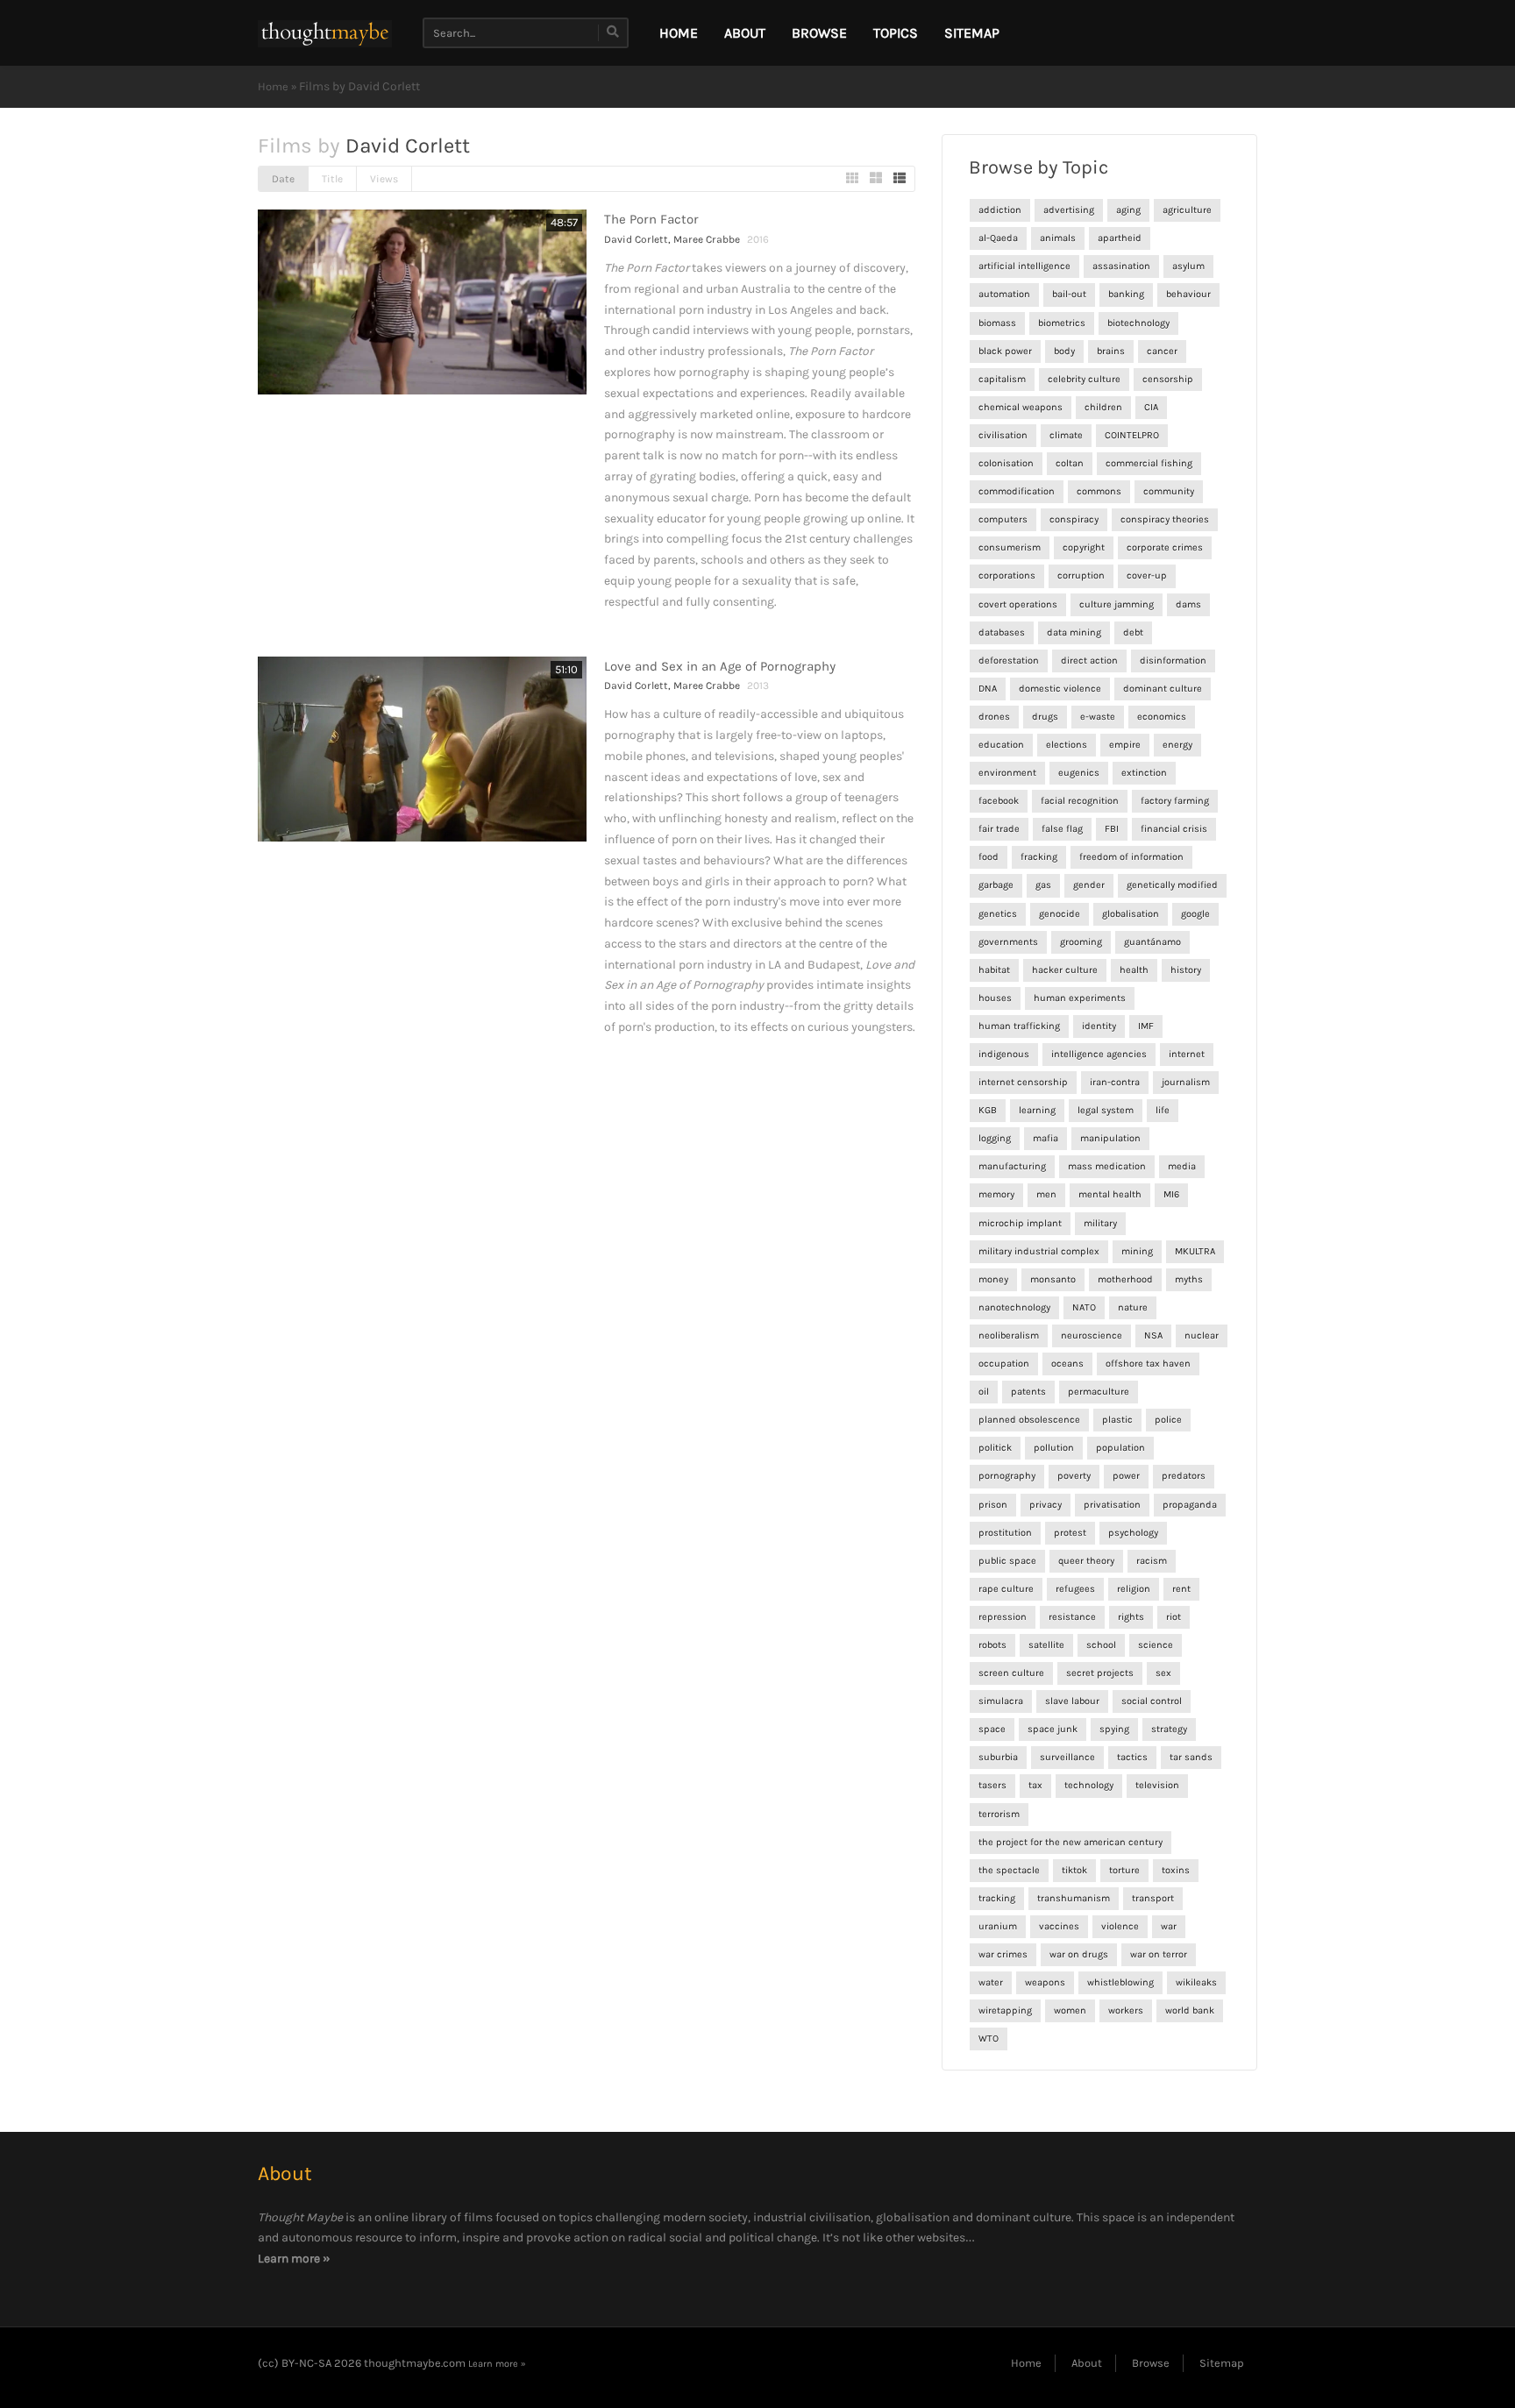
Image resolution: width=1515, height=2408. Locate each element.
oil (984, 1392)
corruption (1081, 575)
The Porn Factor (651, 219)
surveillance (1067, 1757)
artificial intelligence (1024, 266)
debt (1133, 632)
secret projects (1100, 1673)
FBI (1112, 829)
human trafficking (1019, 1026)
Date (283, 179)
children (1103, 407)
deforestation (1009, 661)
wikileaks (1196, 1982)
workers (1126, 2010)
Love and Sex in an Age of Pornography (720, 666)
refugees (1075, 1589)
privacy (1046, 1505)
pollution (1054, 1448)
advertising (1069, 210)
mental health (1110, 1194)
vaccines (1059, 1926)
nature (1133, 1307)
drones (994, 717)
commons (1099, 491)
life (1163, 1110)
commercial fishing (1149, 463)
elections (1067, 745)
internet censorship (1023, 1082)
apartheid (1120, 238)
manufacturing (1012, 1166)
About (745, 33)
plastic (1117, 1420)
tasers (992, 1785)
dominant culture (1163, 689)
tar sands (1191, 1757)
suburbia (998, 1757)
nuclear (1202, 1335)
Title (332, 179)
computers (1003, 519)
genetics (998, 914)
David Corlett (636, 239)
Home (273, 86)
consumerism (1010, 547)
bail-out (1069, 294)
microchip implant (1020, 1223)
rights (1131, 1617)
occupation (1004, 1364)
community (1169, 491)
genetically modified (1172, 885)
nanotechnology (1014, 1307)
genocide (1060, 914)
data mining (1074, 632)
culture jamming (1117, 604)
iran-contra (1115, 1082)
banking (1126, 294)
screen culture (1011, 1673)
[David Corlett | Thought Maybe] (325, 33)
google (1195, 914)
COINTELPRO (1132, 435)
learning (1037, 1110)
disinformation (1173, 661)
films (478, 2217)
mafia (1046, 1138)
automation (1004, 294)
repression (1003, 1617)
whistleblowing (1120, 1982)
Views (384, 179)
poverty (1074, 1476)
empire (1125, 745)
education (1001, 745)
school (1101, 1645)
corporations (1007, 575)
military (1100, 1223)
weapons (1045, 1982)
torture (1124, 1870)
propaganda (1190, 1505)
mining (1137, 1251)
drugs (1045, 717)
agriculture (1187, 210)
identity (1099, 1026)
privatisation (1112, 1505)
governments (1008, 942)
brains (1111, 351)
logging (995, 1138)
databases (1002, 632)
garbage (996, 885)
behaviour (1188, 294)
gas (1043, 885)
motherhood (1125, 1279)
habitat (994, 970)
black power (1005, 351)
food (989, 857)
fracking (1039, 857)
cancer (1162, 351)
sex (1163, 1673)
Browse (819, 33)
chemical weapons (1021, 407)
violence (1120, 1926)
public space (1007, 1561)
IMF (1146, 1026)
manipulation (1110, 1138)
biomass (997, 323)
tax (1035, 1785)
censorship (1168, 379)
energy (1177, 745)
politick (995, 1448)
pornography (1007, 1476)
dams (1188, 604)
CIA (1151, 407)
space (992, 1729)
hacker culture (1065, 970)
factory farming (1175, 801)
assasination (1121, 266)
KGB (988, 1110)
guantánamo (1152, 942)
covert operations (1018, 604)
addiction (1000, 210)
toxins (1176, 1870)
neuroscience (1092, 1335)
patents (1028, 1392)
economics (1162, 717)
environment (1007, 773)
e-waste (1098, 717)
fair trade (999, 829)
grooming (1081, 942)
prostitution (1005, 1533)
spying (1114, 1729)
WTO (989, 2039)
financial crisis (1174, 829)
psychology (1133, 1533)
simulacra (1001, 1701)
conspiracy (1074, 519)
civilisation (1003, 435)
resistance (1072, 1617)
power (1126, 1476)
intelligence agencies (1099, 1054)
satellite (1046, 1645)
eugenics (1079, 773)
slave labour (1072, 1701)
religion (1134, 1589)
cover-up (1147, 575)
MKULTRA (1195, 1251)
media (1182, 1166)
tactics (1132, 1757)
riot (1174, 1617)
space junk (1053, 1729)
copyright (1084, 547)
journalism (1186, 1082)
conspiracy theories (1165, 519)
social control (1152, 1701)
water (991, 1982)
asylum (1188, 266)
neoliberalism (1009, 1335)
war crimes (1003, 1954)
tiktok (1074, 1870)
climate (1066, 435)
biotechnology (1138, 323)
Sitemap (972, 33)
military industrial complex (1039, 1251)
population (1120, 1448)
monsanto (1053, 1279)
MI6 (1171, 1194)
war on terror (1159, 1954)
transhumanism (1074, 1898)
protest (1070, 1533)
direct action (1089, 661)
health (1134, 970)
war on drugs (1079, 1954)
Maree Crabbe (707, 239)
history (1186, 970)
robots (992, 1645)
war (1169, 1926)
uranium (998, 1926)
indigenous (1004, 1054)
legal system (1106, 1110)
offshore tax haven (1148, 1364)
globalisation (1131, 914)
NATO (1084, 1307)
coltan (1070, 463)
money (993, 1279)
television (1157, 1785)
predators (1184, 1476)
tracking (997, 1898)
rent (1181, 1589)
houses (995, 998)
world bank (1190, 2010)
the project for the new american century (1070, 1842)
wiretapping (1005, 2010)
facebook (999, 801)
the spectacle (1009, 1870)
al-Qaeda (998, 238)
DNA (988, 689)
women (1070, 2010)
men (1046, 1194)
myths (1189, 1279)
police (1168, 1420)
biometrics (1062, 323)
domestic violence (1060, 689)
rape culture (1006, 1589)
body (1064, 351)
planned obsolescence (1029, 1420)
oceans (1067, 1364)
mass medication (1107, 1166)
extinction (1144, 773)
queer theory (1086, 1561)
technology (1089, 1785)
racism (1152, 1561)
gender (1089, 885)
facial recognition (1080, 801)
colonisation (1006, 463)
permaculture (1099, 1392)
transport (1153, 1898)
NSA (1153, 1335)
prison (993, 1505)
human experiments (1080, 998)
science (1156, 1645)
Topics (896, 33)
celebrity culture (1084, 379)
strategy (1169, 1729)
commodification (1017, 491)
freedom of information (1131, 857)
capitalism (1002, 379)
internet (1187, 1054)
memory (996, 1194)
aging (1128, 210)
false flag (1062, 829)
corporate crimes (1165, 547)
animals (1058, 238)
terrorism (999, 1814)
